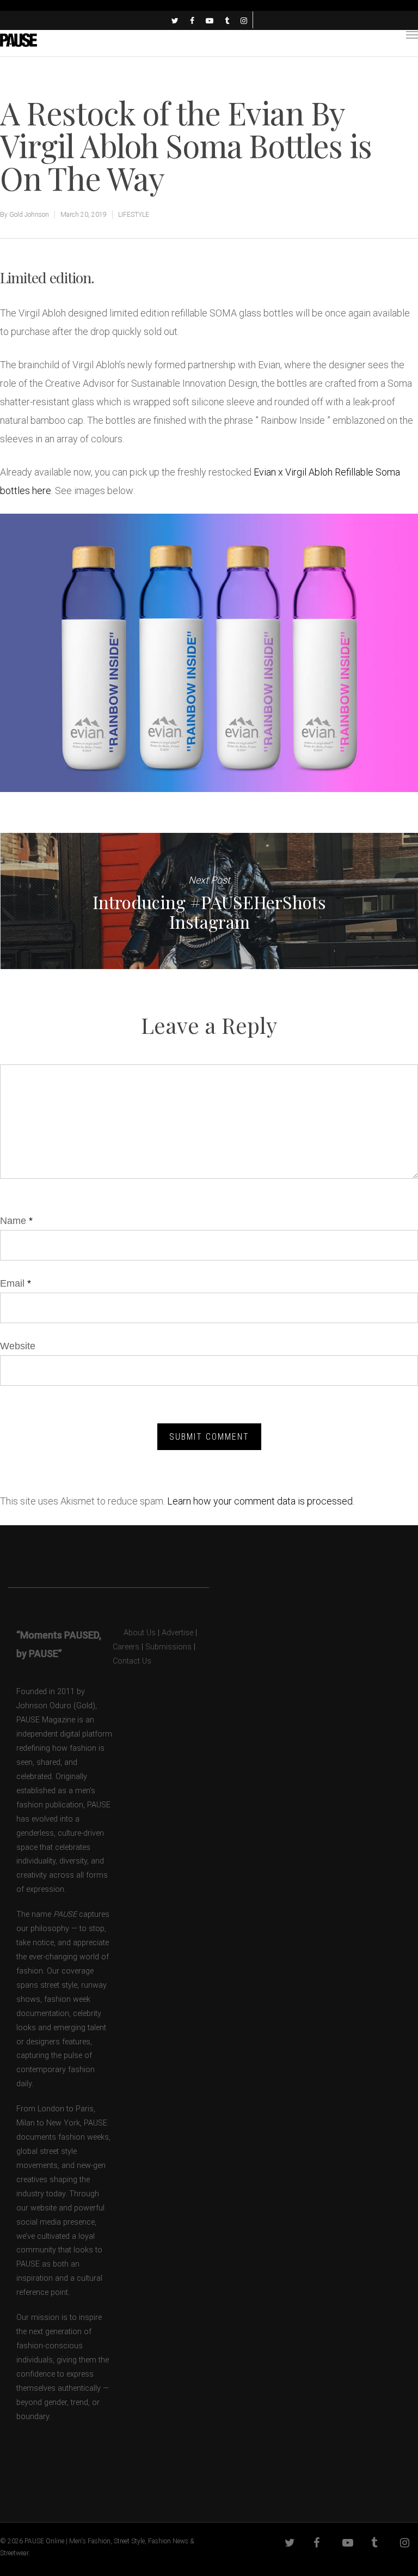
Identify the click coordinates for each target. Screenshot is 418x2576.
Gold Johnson (29, 215)
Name (16, 1221)
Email (16, 1283)
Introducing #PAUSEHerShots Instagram (209, 901)
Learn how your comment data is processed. (261, 1501)
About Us (134, 1633)
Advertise (177, 1633)
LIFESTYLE (134, 215)
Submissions (168, 1647)
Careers (126, 1647)
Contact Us (132, 1661)
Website (18, 1346)
